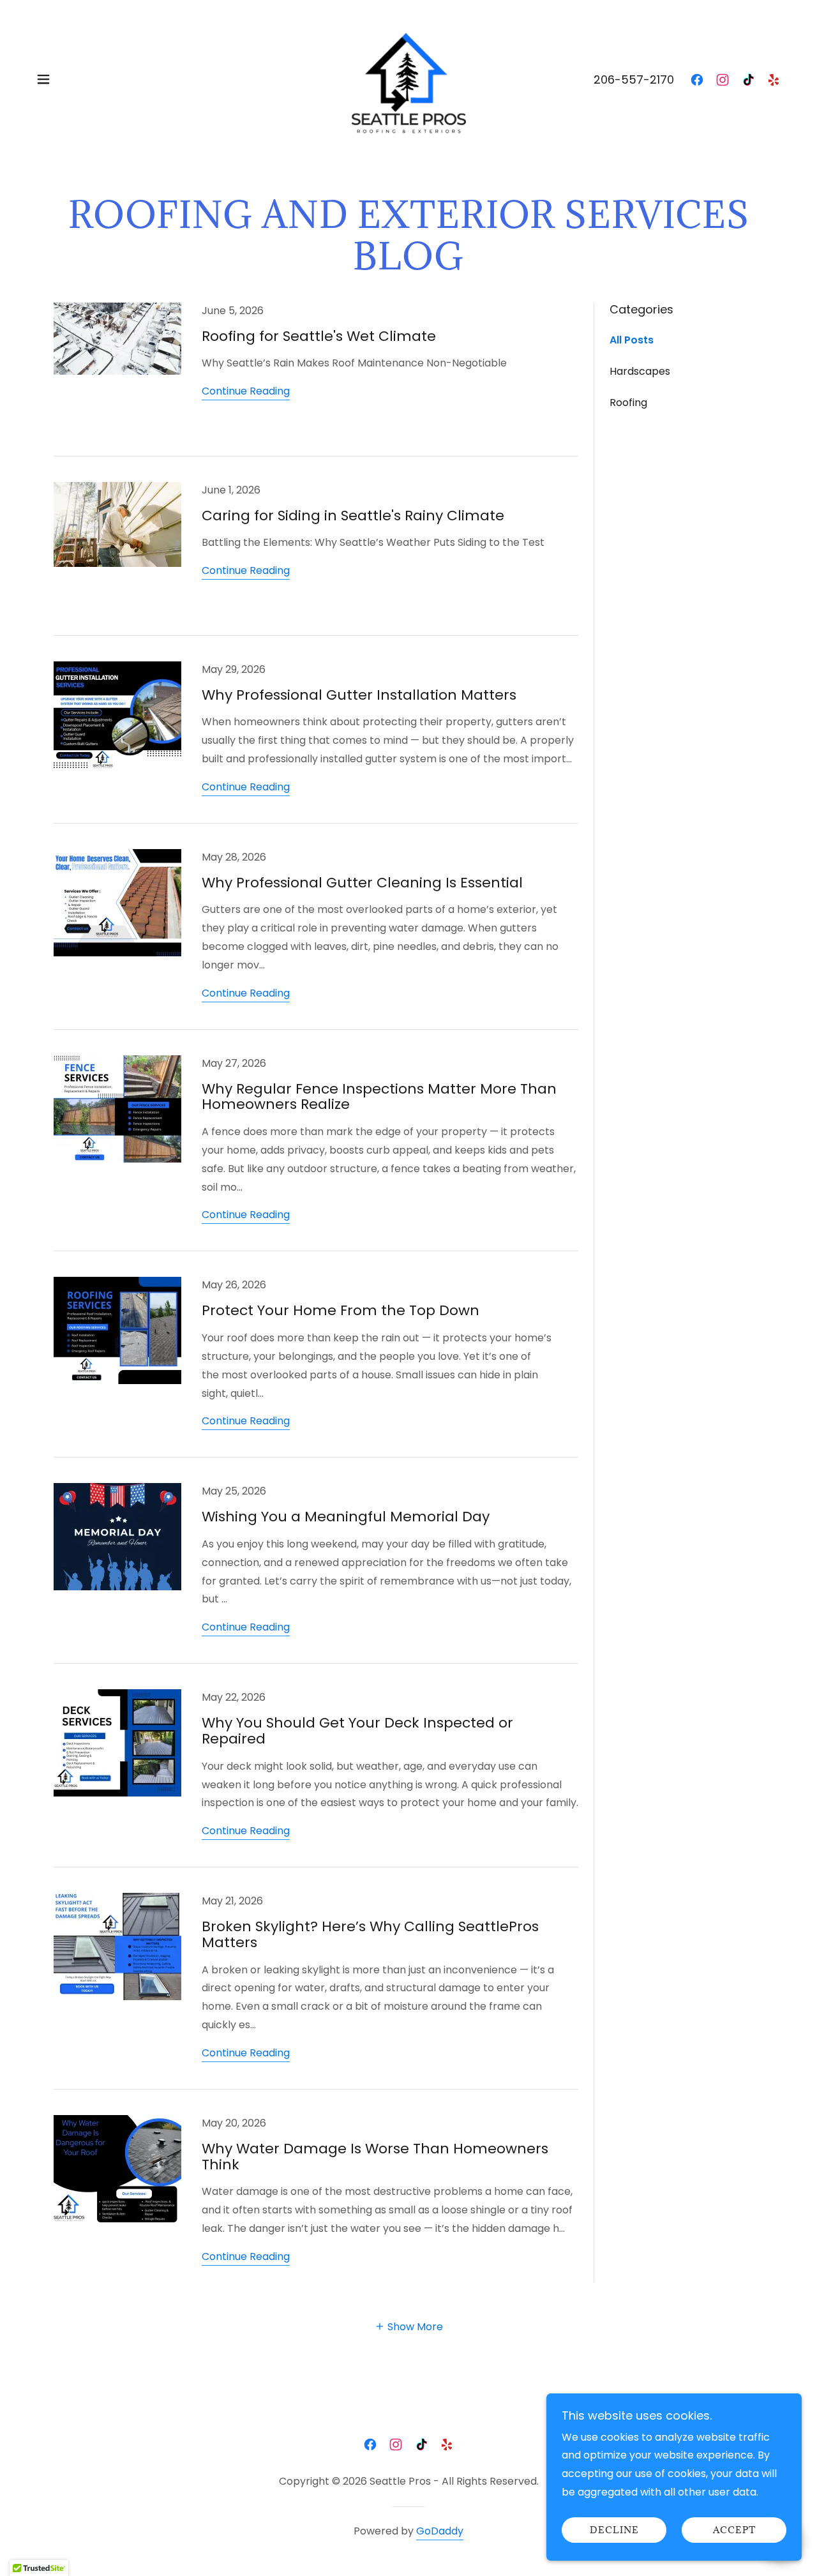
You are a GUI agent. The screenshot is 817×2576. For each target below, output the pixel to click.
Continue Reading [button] (246, 391)
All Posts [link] (632, 340)
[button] (43, 79)
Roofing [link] (628, 403)
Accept (734, 2530)
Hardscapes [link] (640, 371)
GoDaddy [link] (440, 2531)
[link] (408, 78)
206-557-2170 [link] (634, 79)
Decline (614, 2530)
